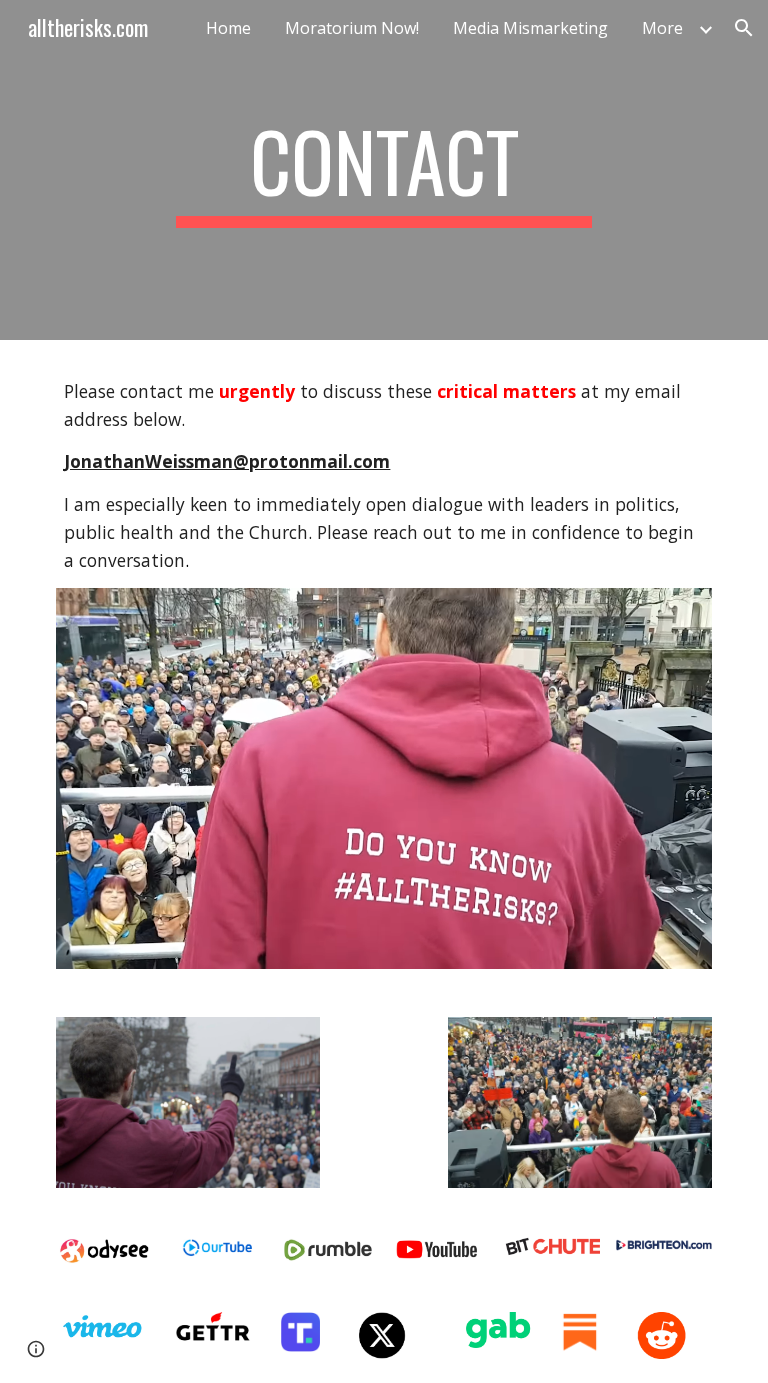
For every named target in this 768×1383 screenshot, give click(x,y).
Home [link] (228, 28)
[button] (744, 28)
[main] (383, 170)
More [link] (662, 28)
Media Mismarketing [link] (530, 28)
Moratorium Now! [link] (352, 28)
